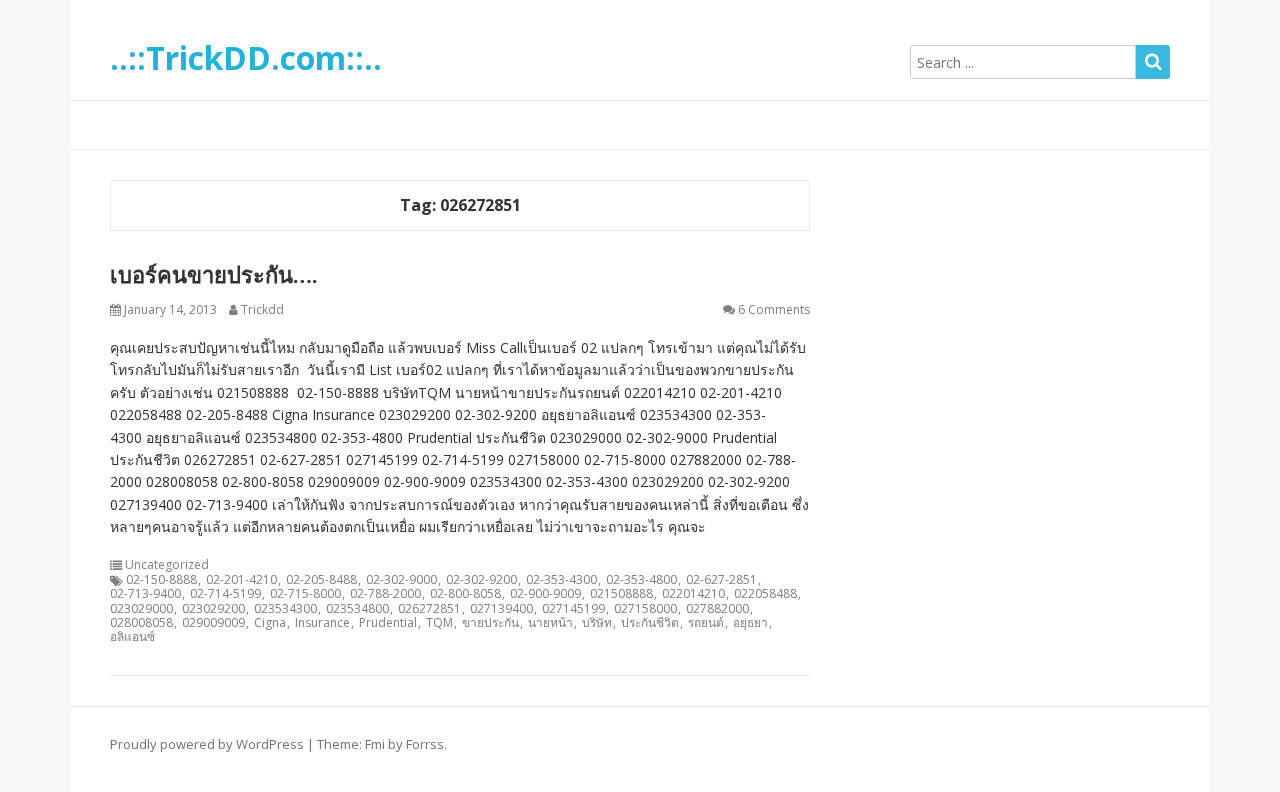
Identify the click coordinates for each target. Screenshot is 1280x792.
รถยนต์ (706, 623)
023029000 (141, 609)
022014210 (693, 594)
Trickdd (262, 310)
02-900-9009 (545, 594)
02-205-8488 (321, 580)
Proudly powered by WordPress (207, 744)
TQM (439, 623)
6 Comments (774, 310)
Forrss (425, 744)
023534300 (285, 609)
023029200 (213, 609)
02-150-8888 (161, 580)
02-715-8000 (305, 594)
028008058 (141, 623)
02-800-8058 (465, 594)
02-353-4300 (561, 580)
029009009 (213, 623)
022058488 (765, 594)
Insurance (322, 623)
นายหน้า (550, 623)
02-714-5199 (225, 594)
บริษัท (597, 623)
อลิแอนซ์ (132, 637)
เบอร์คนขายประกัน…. (214, 274)
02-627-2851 (721, 580)
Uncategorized (167, 565)
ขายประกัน (490, 623)
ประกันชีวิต (650, 623)
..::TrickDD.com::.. (246, 57)
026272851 (429, 609)
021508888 (621, 594)
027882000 (717, 609)
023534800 (357, 609)
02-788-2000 (385, 594)
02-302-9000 (401, 580)
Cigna (270, 623)
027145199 (573, 609)
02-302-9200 (481, 580)
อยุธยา (750, 623)
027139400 (501, 609)
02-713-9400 (145, 594)
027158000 (645, 609)
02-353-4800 (641, 580)
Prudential (388, 623)
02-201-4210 (241, 580)
